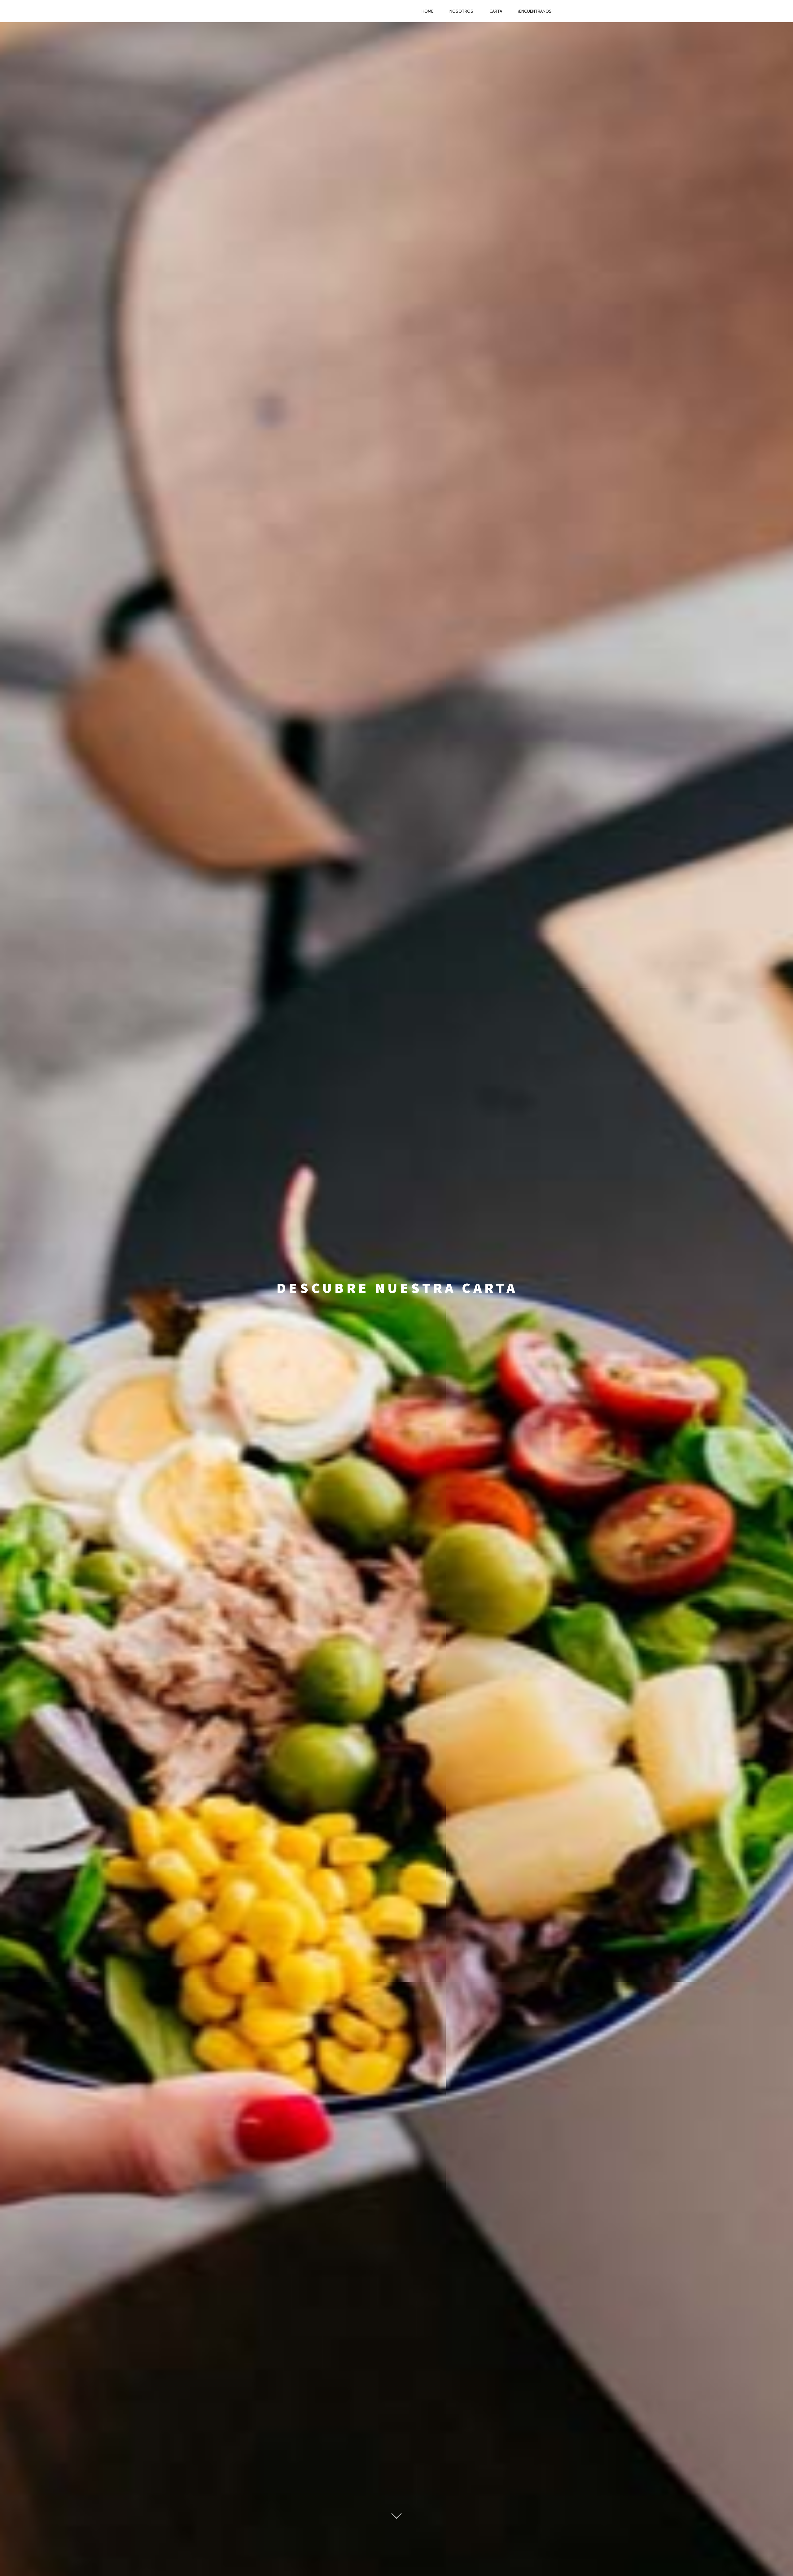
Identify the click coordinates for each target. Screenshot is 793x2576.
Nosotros (461, 11)
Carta (496, 11)
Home (427, 11)
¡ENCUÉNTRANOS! (535, 11)
